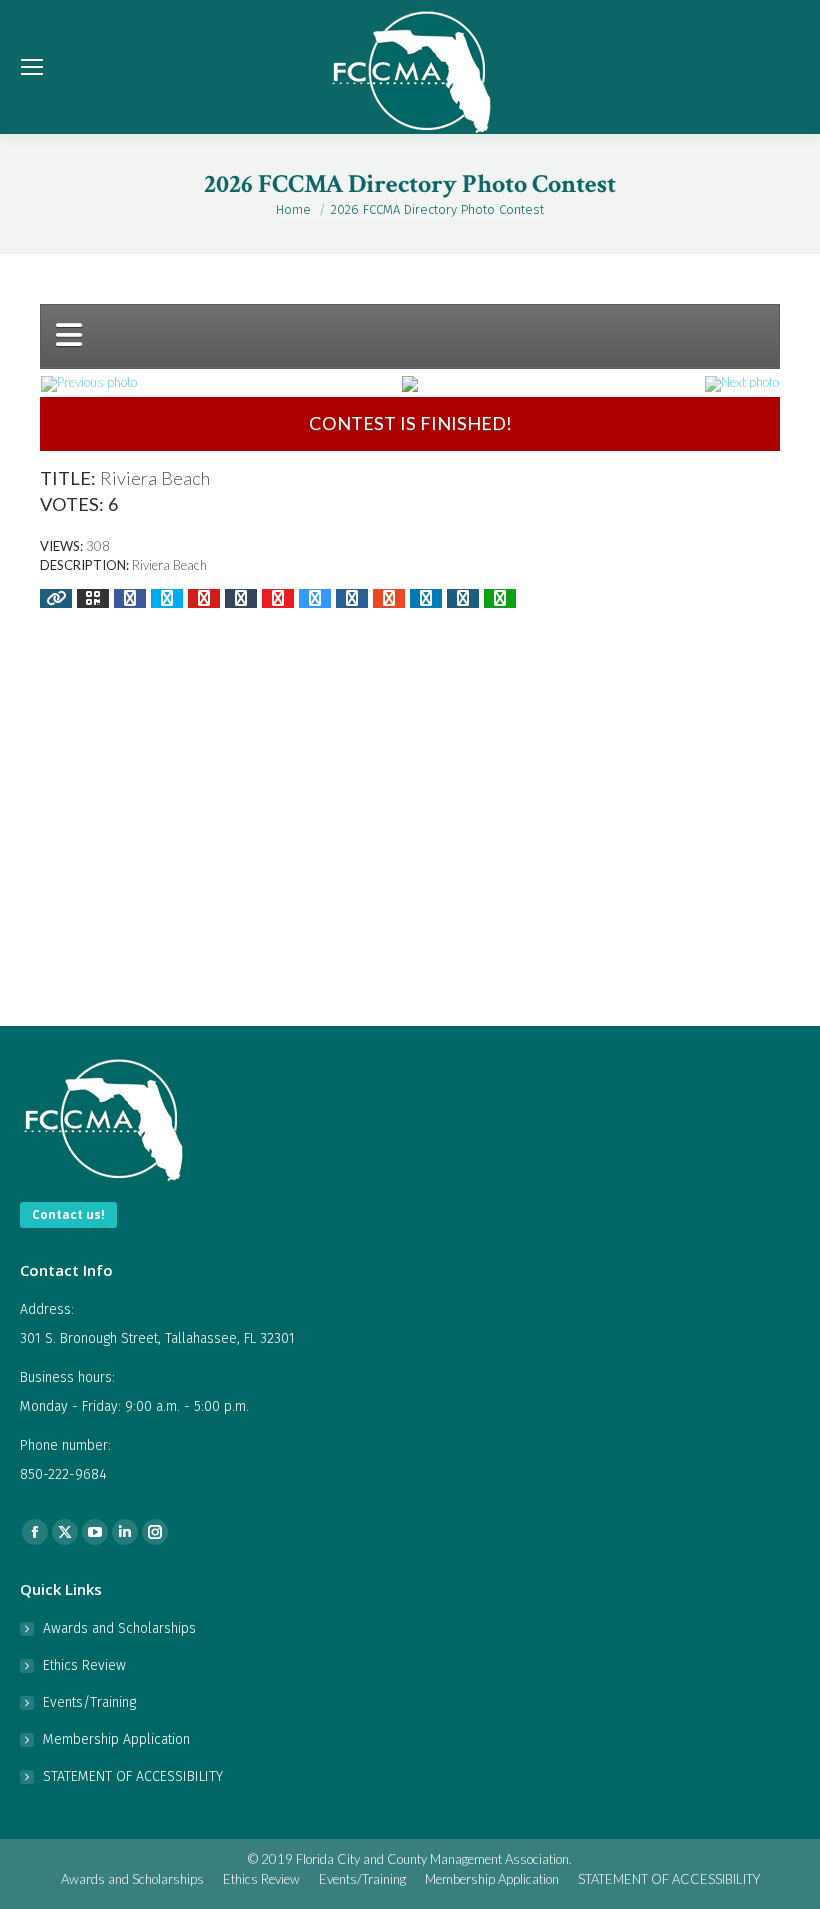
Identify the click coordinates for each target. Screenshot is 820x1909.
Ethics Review (84, 1665)
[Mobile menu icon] (32, 67)
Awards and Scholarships (119, 1628)
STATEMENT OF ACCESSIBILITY (133, 1776)
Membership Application (116, 1739)
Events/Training (89, 1702)
